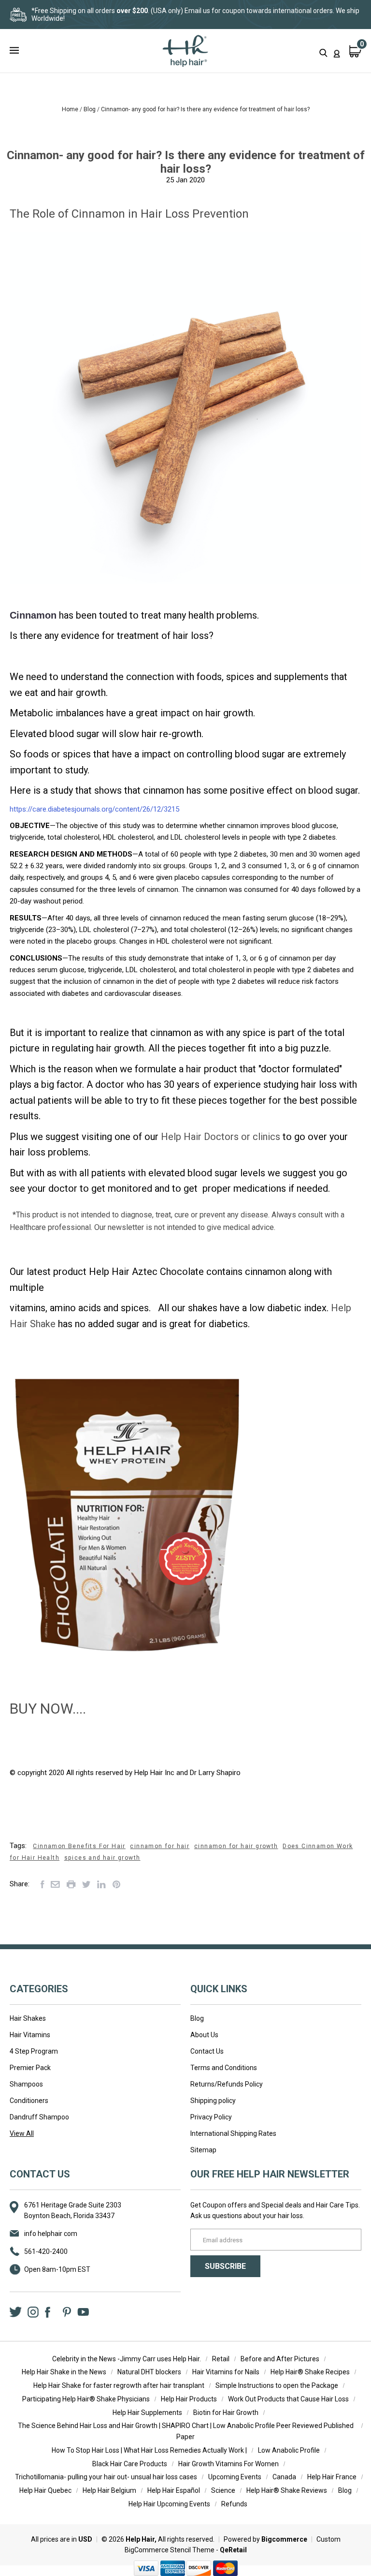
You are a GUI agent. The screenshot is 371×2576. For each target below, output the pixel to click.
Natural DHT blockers (149, 2372)
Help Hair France (332, 2477)
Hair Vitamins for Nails (226, 2372)
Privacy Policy (211, 2117)
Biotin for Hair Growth (226, 2413)
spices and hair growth (102, 1858)
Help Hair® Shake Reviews (287, 2490)
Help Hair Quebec (45, 2490)
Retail (221, 2359)
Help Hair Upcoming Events (169, 2504)
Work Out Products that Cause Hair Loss (288, 2399)
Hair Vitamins (30, 2035)
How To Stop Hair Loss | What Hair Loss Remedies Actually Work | (149, 2450)
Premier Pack (30, 2068)
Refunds (234, 2504)
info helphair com (51, 2234)
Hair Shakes (28, 2018)
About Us (204, 2035)
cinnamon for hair (160, 1846)
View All (22, 2133)
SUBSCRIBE (225, 2266)
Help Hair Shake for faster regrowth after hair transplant (119, 2385)
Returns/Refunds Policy (227, 2084)
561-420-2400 (46, 2251)
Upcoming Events (235, 2477)
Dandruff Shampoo (39, 2117)
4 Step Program (34, 2051)
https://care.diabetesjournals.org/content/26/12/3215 (94, 809)
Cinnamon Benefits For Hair (79, 1846)
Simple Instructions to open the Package (277, 2385)
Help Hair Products (189, 2399)
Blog (197, 2018)
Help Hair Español (174, 2490)
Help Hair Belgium (109, 2490)
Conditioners (29, 2101)
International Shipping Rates (233, 2133)
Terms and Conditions (224, 2068)
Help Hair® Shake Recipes (310, 2372)
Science (223, 2490)
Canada (284, 2477)
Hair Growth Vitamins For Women (228, 2464)
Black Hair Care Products (130, 2464)
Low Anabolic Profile (289, 2450)
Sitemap (203, 2150)
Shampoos (26, 2084)
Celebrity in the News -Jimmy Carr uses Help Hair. (127, 2359)
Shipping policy (213, 2101)
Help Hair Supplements (147, 2413)
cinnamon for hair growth (236, 1846)
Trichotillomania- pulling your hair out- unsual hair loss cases (106, 2477)
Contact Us (207, 2051)
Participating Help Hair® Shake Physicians (86, 2399)
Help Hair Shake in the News (64, 2372)
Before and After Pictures (280, 2359)
